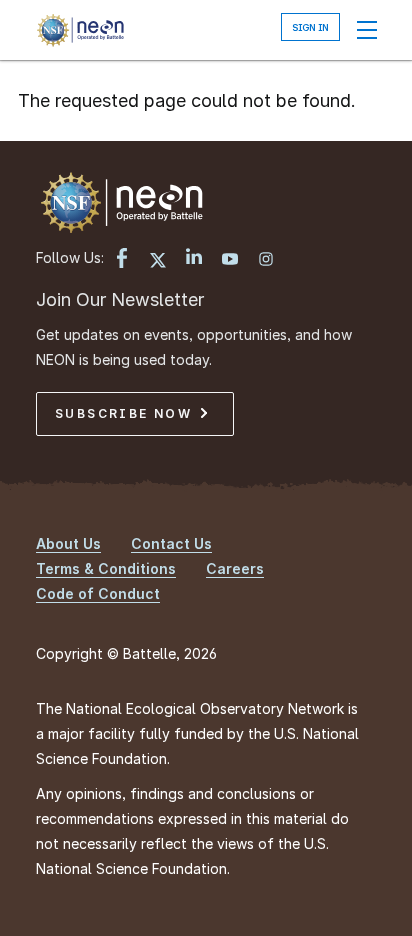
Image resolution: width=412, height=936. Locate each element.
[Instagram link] (266, 261)
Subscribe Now (126, 413)
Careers (235, 568)
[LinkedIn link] (194, 258)
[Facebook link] (122, 260)
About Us (68, 543)
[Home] (80, 30)
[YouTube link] (230, 261)
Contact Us (171, 543)
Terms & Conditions (106, 568)
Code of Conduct (98, 593)
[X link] (158, 261)
